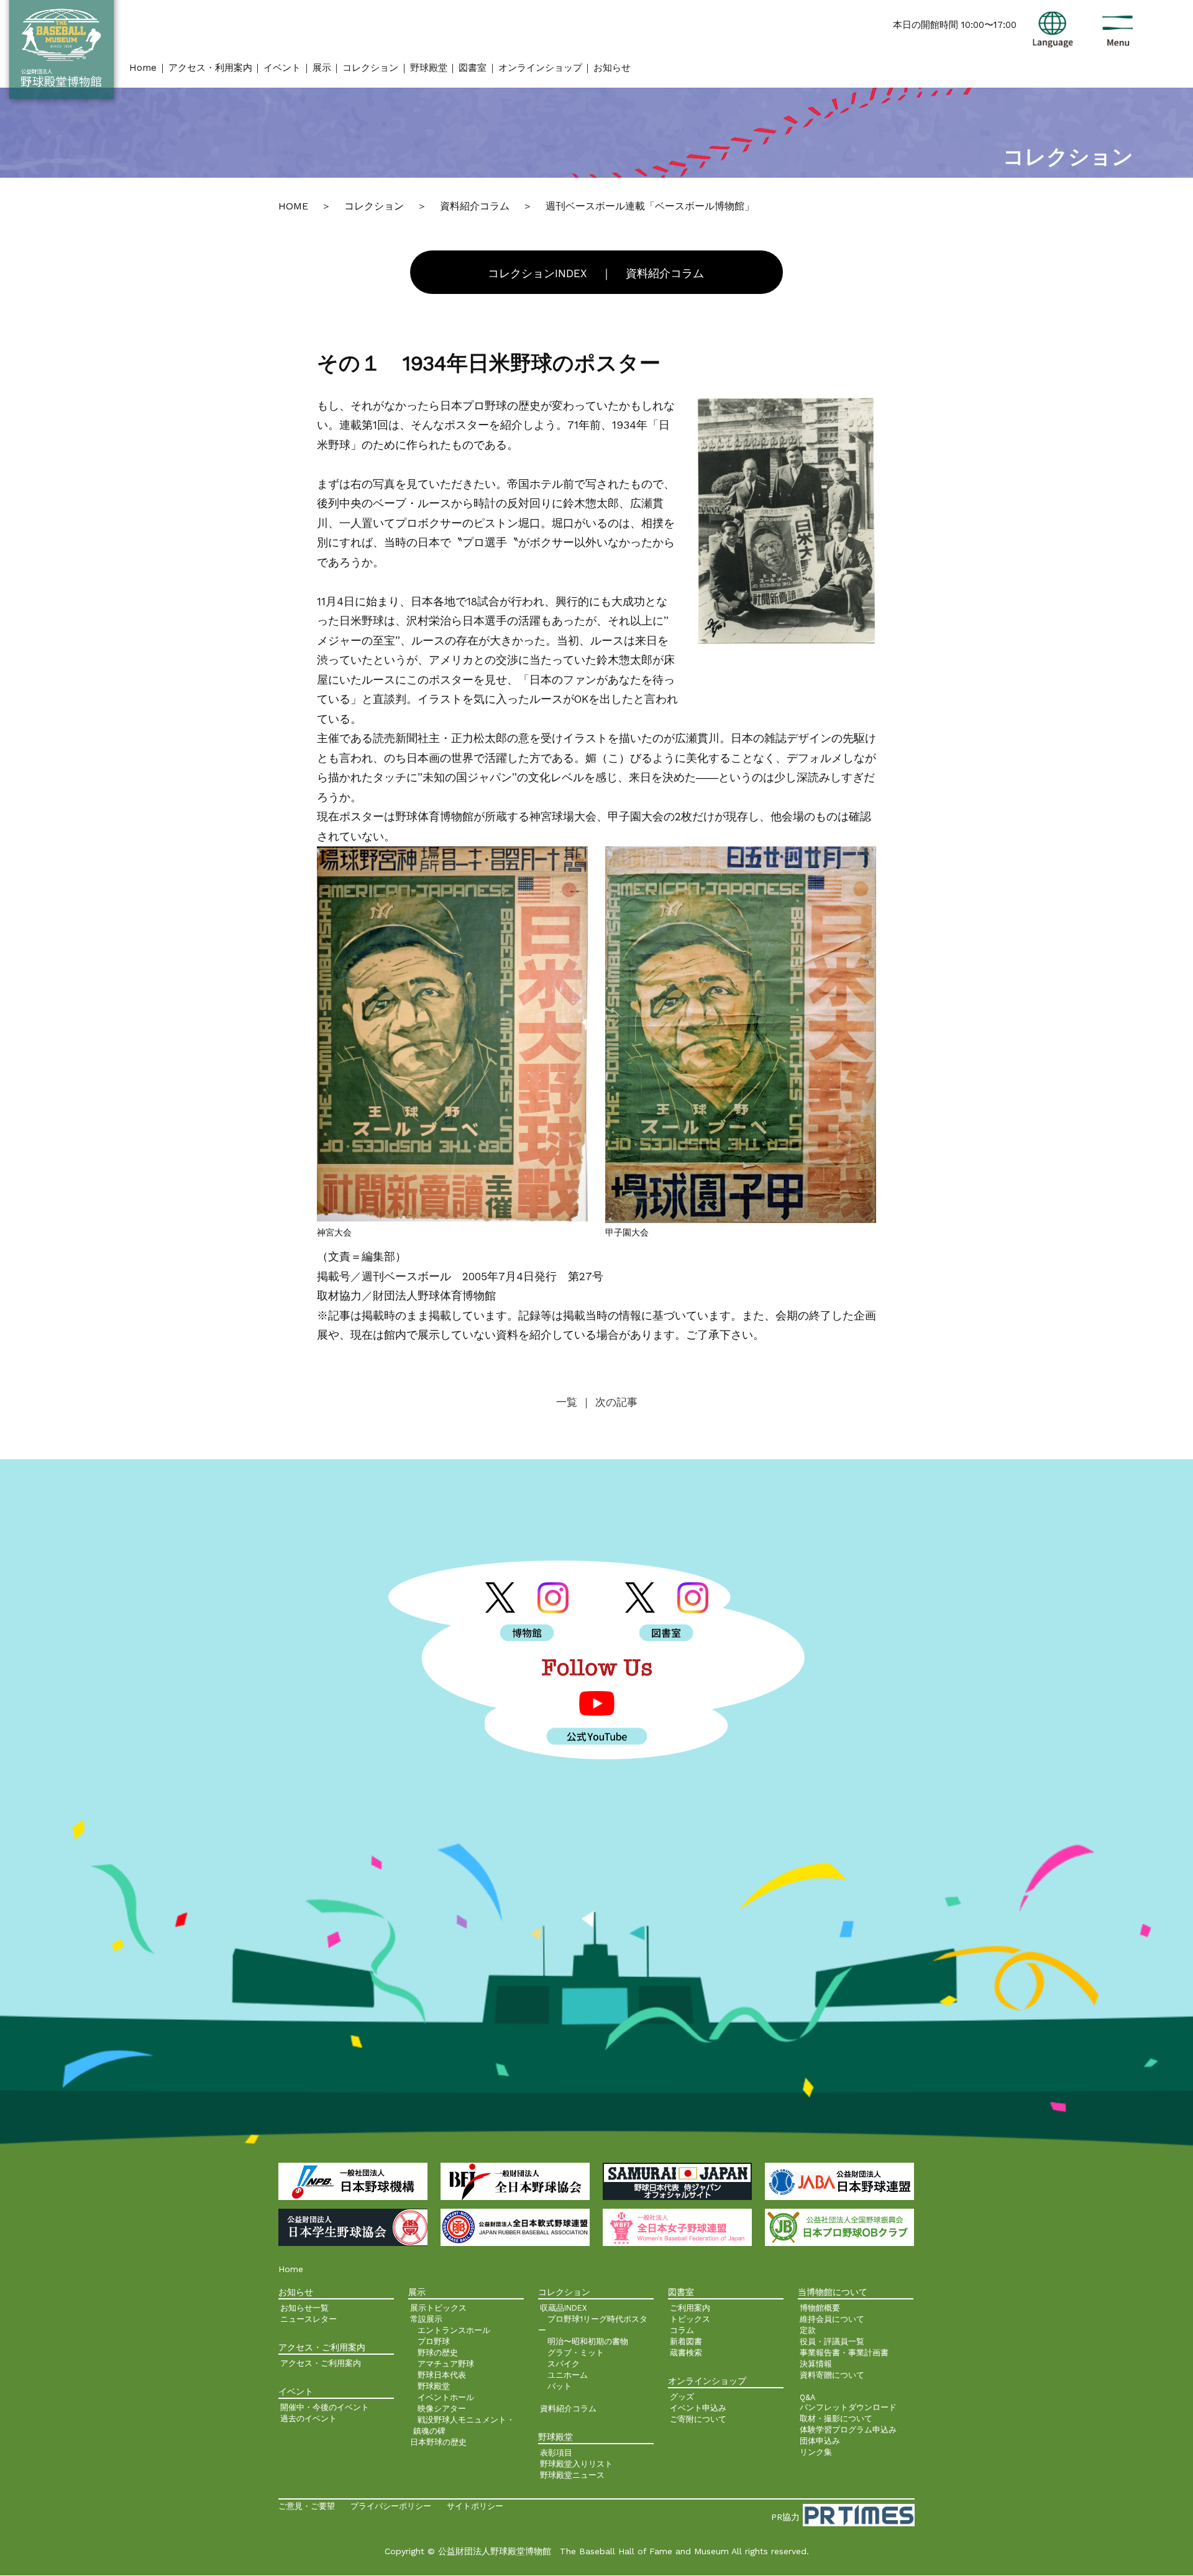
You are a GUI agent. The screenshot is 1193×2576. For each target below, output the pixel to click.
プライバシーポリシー (391, 2506)
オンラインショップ (540, 68)
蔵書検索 (686, 2353)
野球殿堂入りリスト (576, 2464)
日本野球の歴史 (438, 2442)
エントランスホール (454, 2330)
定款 (808, 2330)
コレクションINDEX (537, 273)
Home (143, 68)
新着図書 (686, 2341)
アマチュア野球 (446, 2364)
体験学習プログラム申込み (848, 2430)
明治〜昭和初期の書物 (588, 2341)
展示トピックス (438, 2308)
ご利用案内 (690, 2308)
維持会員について (832, 2319)
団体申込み (820, 2441)
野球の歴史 (438, 2353)
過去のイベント (309, 2418)
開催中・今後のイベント (325, 2407)
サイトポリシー (475, 2506)
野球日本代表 (442, 2375)
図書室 (473, 68)
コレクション (370, 68)
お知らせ (612, 68)
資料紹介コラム (665, 273)
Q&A (807, 2397)
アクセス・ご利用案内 (321, 2363)
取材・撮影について (836, 2418)
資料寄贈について (832, 2375)
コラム (682, 2330)
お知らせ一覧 (304, 2308)
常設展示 (426, 2319)
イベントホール (446, 2397)
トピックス (690, 2319)
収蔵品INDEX (564, 2308)
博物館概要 (820, 2308)
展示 (322, 68)
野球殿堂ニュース (572, 2475)
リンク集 (816, 2452)
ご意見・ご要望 (307, 2506)
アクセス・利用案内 (210, 68)
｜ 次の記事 (609, 1402)
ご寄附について (698, 2419)
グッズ (682, 2397)
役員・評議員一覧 (832, 2341)
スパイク (564, 2364)
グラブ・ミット (576, 2353)
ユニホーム (568, 2375)
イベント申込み (698, 2408)
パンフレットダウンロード (848, 2407)
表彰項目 (556, 2453)
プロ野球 (434, 2341)
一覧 (569, 1402)
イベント (282, 68)
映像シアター (442, 2409)
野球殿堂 (429, 68)
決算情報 (816, 2364)
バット (560, 2386)
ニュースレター (309, 2319)
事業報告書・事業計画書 (844, 2353)
